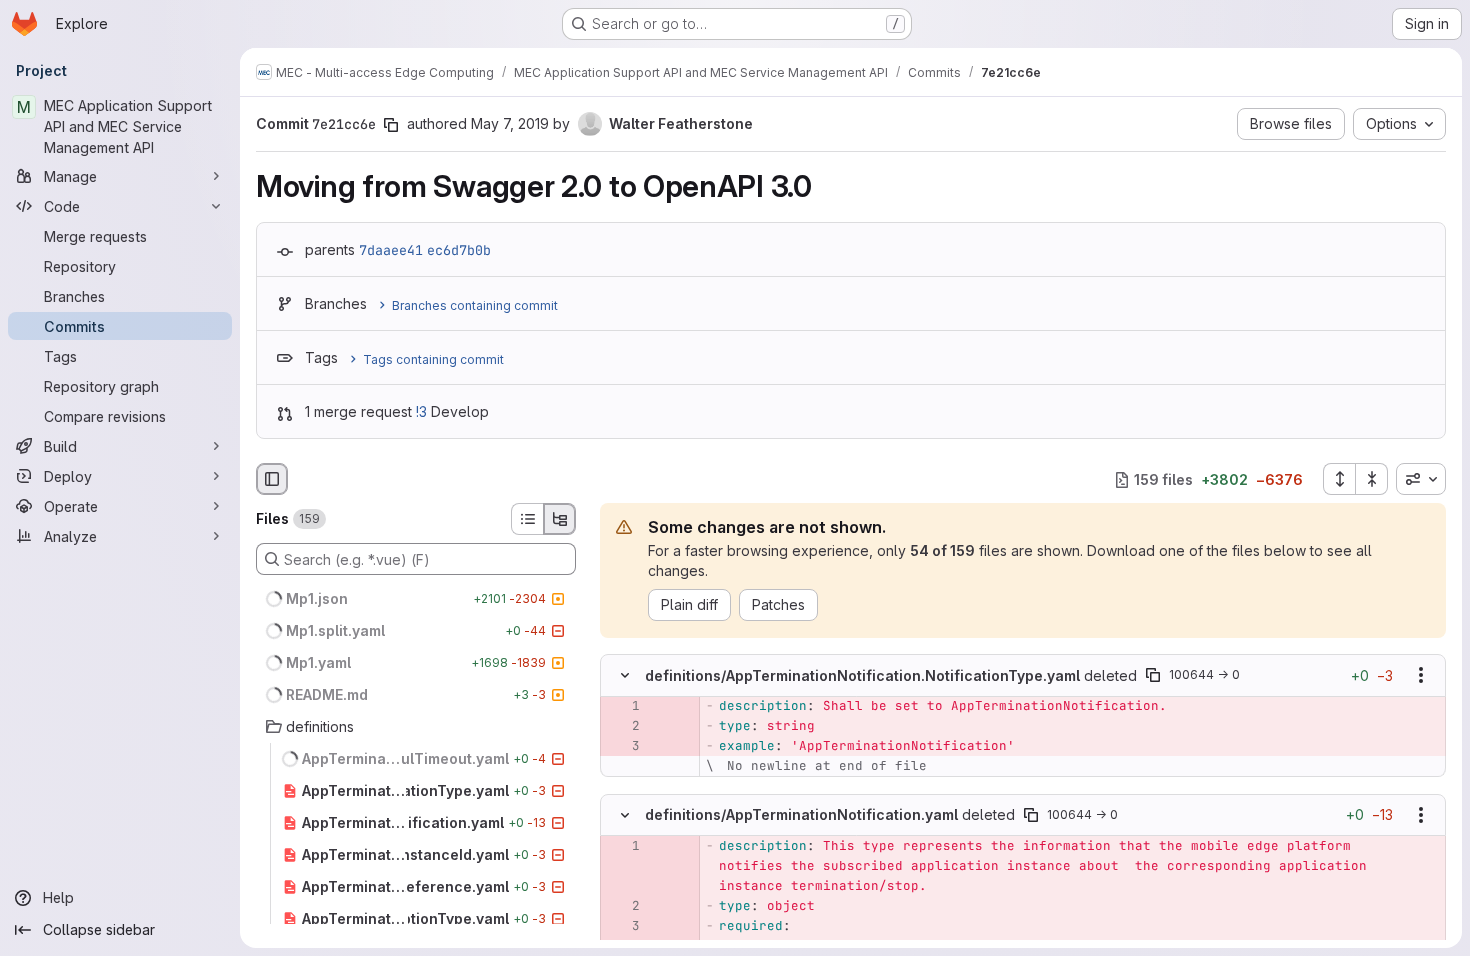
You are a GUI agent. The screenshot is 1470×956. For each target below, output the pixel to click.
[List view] (527, 519)
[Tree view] (560, 519)
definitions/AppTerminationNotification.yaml (801, 814)
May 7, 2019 (510, 123)
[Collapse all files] (1372, 479)
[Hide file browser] (272, 479)
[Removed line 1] (623, 707)
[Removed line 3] (623, 747)
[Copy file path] (1153, 676)
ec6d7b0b (459, 250)
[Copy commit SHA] (391, 125)
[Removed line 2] (623, 727)
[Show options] (1421, 676)
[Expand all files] (1339, 479)
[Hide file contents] (625, 676)
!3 (421, 411)
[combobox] (1421, 479)
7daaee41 (391, 250)
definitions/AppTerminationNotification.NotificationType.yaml (862, 675)
